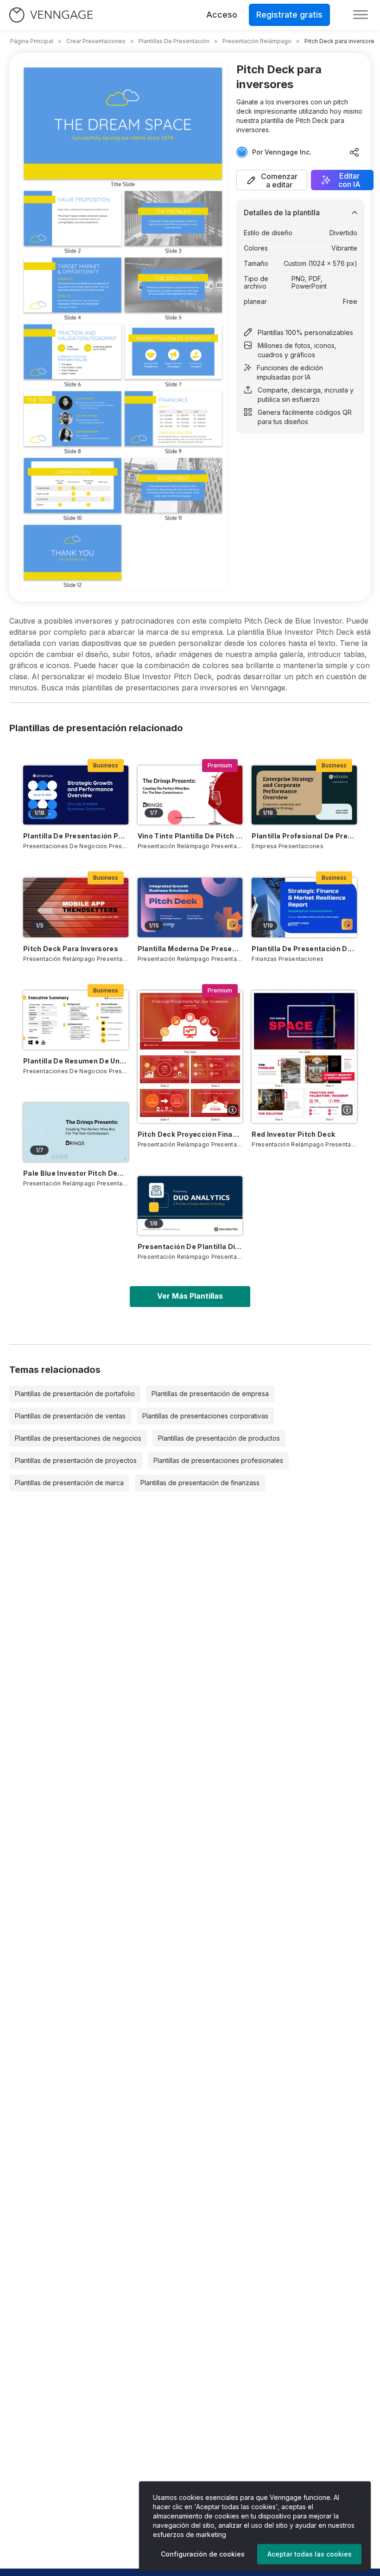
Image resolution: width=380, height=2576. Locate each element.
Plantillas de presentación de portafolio (75, 1394)
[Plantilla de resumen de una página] (76, 1020)
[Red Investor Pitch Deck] (304, 1057)
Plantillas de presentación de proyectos (76, 1460)
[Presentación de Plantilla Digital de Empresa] (190, 1206)
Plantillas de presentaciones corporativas (205, 1416)
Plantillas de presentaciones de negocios (78, 1438)
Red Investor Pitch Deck (293, 1134)
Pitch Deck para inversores (71, 949)
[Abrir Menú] (361, 15)
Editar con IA (349, 180)
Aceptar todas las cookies (310, 2554)
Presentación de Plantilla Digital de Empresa (190, 1246)
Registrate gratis (289, 15)
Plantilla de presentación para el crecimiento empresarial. (76, 836)
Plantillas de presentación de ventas (70, 1416)
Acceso (222, 15)
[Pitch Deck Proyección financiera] (190, 1057)
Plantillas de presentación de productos (219, 1438)
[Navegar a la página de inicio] (51, 15)
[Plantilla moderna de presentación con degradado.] (190, 907)
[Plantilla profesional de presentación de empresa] (304, 795)
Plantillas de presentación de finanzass (200, 1483)
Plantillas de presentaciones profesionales (218, 1460)
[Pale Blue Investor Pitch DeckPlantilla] (76, 1132)
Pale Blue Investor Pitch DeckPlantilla (76, 1173)
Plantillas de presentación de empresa (210, 1394)
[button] (272, 180)
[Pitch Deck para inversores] (76, 907)
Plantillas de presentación (174, 41)
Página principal (32, 41)
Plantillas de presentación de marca (69, 1483)
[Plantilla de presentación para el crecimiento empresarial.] (76, 795)
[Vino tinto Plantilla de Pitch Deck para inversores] (190, 795)
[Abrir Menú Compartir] (355, 152)
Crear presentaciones (96, 41)
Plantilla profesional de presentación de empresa (304, 836)
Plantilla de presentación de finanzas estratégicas (304, 949)
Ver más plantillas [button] (190, 1296)
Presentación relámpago (257, 41)
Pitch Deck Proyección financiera (190, 1134)
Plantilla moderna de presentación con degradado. (190, 949)
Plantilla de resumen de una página (76, 1061)
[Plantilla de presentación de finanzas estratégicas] (304, 907)
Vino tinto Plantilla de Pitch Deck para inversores (190, 836)
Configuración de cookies (203, 2554)
